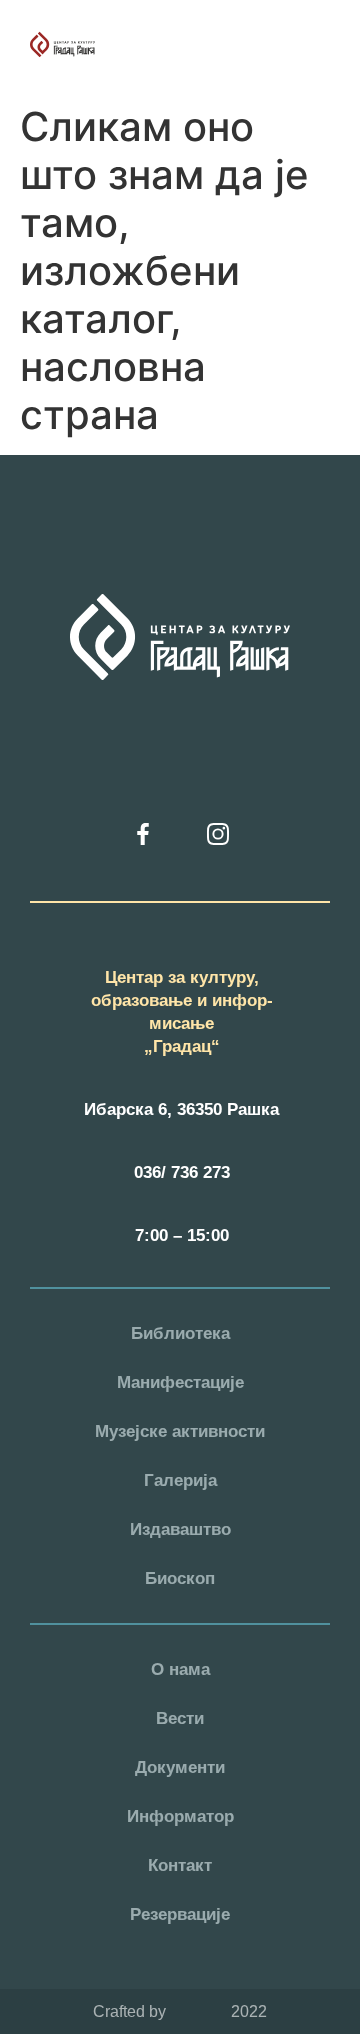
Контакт (180, 1865)
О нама (180, 1669)
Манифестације (180, 1382)
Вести (180, 1718)
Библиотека (180, 1333)
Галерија (180, 1480)
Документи (180, 1767)
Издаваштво (180, 1529)
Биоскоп (180, 1578)
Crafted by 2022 (180, 2011)
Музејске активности (180, 1431)
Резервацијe (180, 1914)
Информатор (180, 1816)
